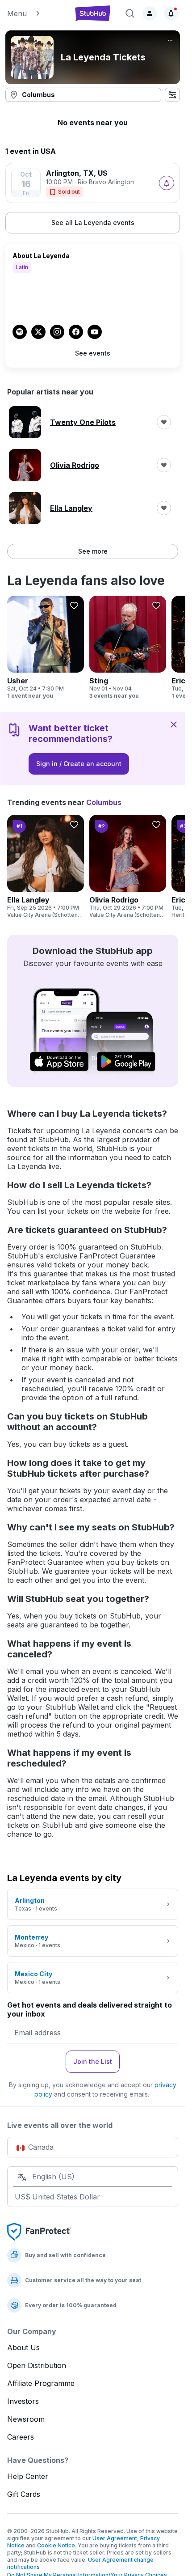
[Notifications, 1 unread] (171, 13)
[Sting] (128, 648)
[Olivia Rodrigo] (128, 867)
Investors (23, 2401)
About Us (23, 2347)
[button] (36, 13)
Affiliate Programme (41, 2383)
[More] (170, 40)
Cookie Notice (56, 2545)
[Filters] (172, 95)
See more (93, 551)
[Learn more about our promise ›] (39, 2231)
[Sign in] (150, 13)
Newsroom (26, 2419)
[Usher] (46, 648)
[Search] (130, 13)
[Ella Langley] (46, 867)
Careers (21, 2437)
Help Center (28, 2476)
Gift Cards (24, 2494)
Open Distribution (37, 2365)
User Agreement (115, 2538)
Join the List (93, 2061)
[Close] (174, 724)
